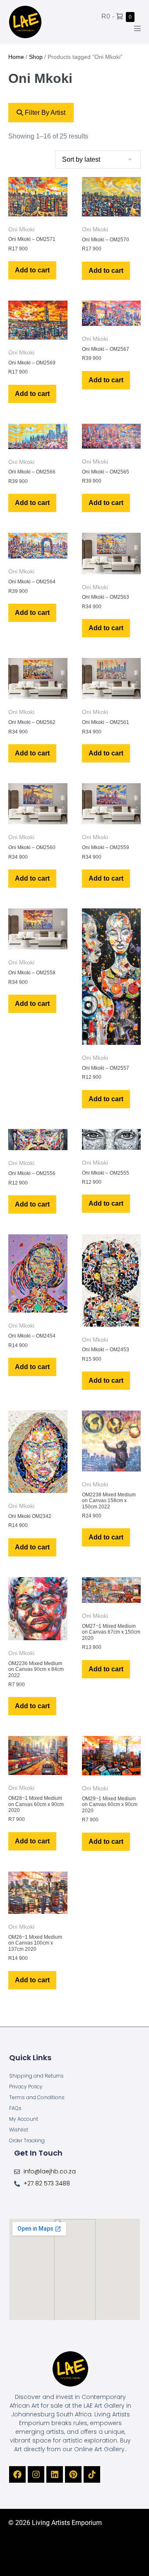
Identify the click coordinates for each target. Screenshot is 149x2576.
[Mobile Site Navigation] (137, 28)
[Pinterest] (73, 2474)
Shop (36, 57)
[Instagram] (36, 2474)
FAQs (15, 2108)
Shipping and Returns (36, 2076)
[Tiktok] (92, 2474)
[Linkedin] (55, 2474)
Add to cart (32, 270)
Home (16, 57)
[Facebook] (17, 2474)
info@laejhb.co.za (50, 2171)
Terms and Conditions (37, 2097)
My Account (24, 2119)
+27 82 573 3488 (47, 2183)
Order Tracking (27, 2140)
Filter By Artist (44, 113)
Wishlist (19, 2130)
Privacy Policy (26, 2087)
